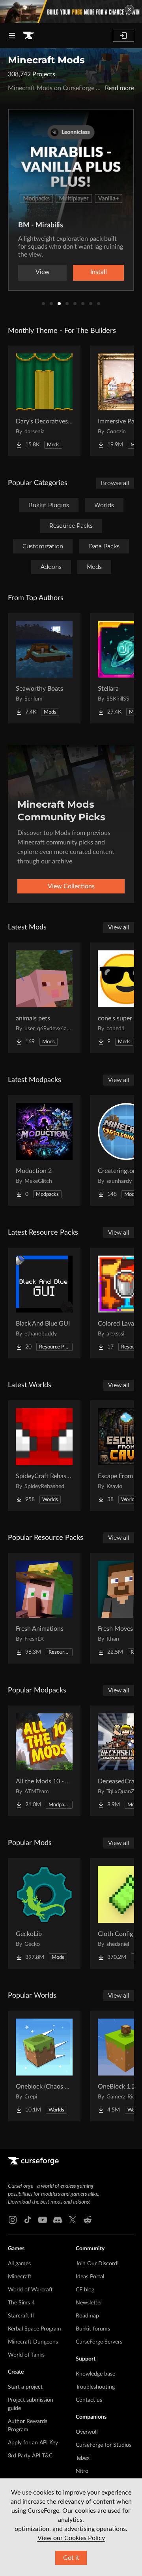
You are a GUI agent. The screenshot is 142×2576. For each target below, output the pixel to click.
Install (99, 272)
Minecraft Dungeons (33, 2342)
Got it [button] (71, 2558)
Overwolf (87, 2432)
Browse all (115, 483)
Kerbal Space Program (35, 2329)
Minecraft (20, 2277)
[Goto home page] (28, 36)
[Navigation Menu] (12, 36)
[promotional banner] (71, 11)
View (43, 272)
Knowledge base (95, 2374)
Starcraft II (21, 2316)
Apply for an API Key (33, 2443)
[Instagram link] (13, 2220)
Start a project (25, 2387)
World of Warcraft (30, 2290)
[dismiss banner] (129, 9)
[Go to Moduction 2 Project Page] (44, 1150)
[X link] (73, 2220)
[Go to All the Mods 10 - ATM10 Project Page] (44, 1761)
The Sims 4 (21, 2303)
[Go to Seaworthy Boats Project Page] (44, 668)
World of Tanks (26, 2355)
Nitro (82, 2471)
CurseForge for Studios (104, 2445)
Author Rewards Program (28, 2426)
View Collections (71, 886)
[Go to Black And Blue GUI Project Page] (44, 1303)
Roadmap (87, 2316)
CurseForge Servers (99, 2342)
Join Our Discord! (97, 2264)
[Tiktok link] (28, 2220)
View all (119, 927)
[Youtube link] (43, 2220)
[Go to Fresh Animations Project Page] (44, 1608)
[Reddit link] (88, 2220)
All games (19, 2264)
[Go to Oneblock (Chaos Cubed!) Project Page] (44, 2066)
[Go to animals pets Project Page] (44, 998)
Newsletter (89, 2303)
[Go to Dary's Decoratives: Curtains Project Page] (44, 401)
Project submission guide (31, 2404)
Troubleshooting (95, 2387)
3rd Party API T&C (30, 2456)
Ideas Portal (90, 2277)
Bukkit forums (93, 2329)
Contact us (89, 2400)
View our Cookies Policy (71, 2538)
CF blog (85, 2290)
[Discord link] (58, 2220)
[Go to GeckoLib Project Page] (44, 1913)
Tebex (83, 2458)
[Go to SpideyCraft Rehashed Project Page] (44, 1456)
